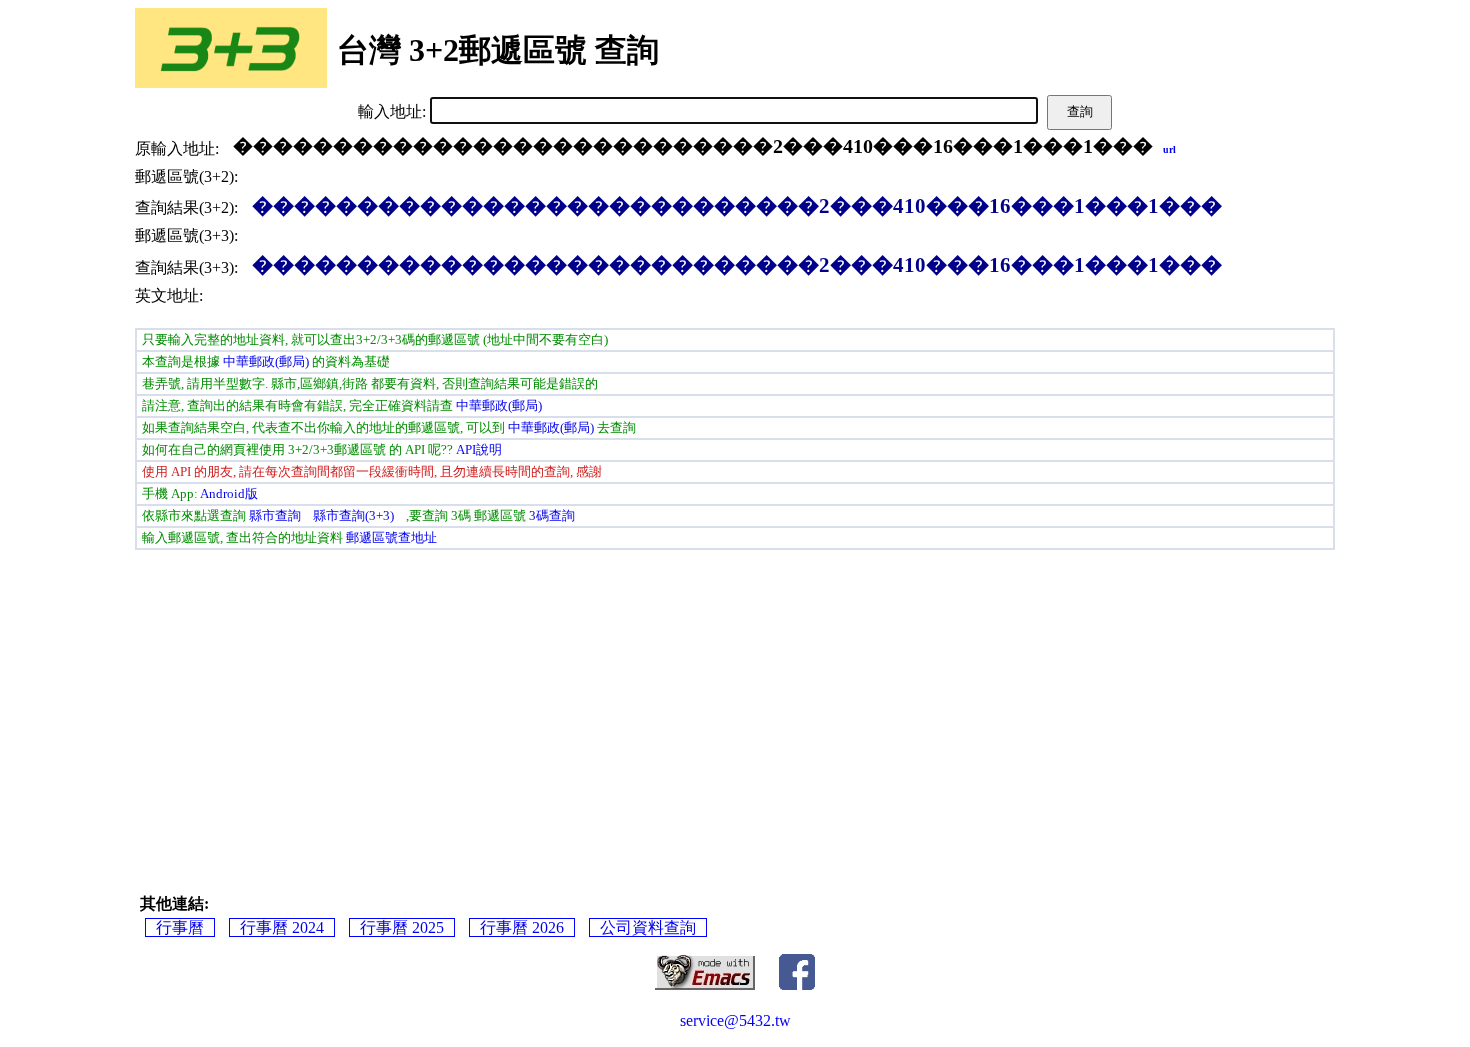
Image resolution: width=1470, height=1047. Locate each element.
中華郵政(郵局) (266, 361)
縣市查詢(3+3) (353, 515)
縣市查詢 (275, 515)
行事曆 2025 (402, 927)
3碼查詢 (552, 515)
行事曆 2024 (282, 927)
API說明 (479, 449)
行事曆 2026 (522, 927)
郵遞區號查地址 (391, 537)
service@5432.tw (735, 1020)
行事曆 (180, 927)
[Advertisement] (425, 704)
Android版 (229, 493)
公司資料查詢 (648, 927)
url (1169, 149)
